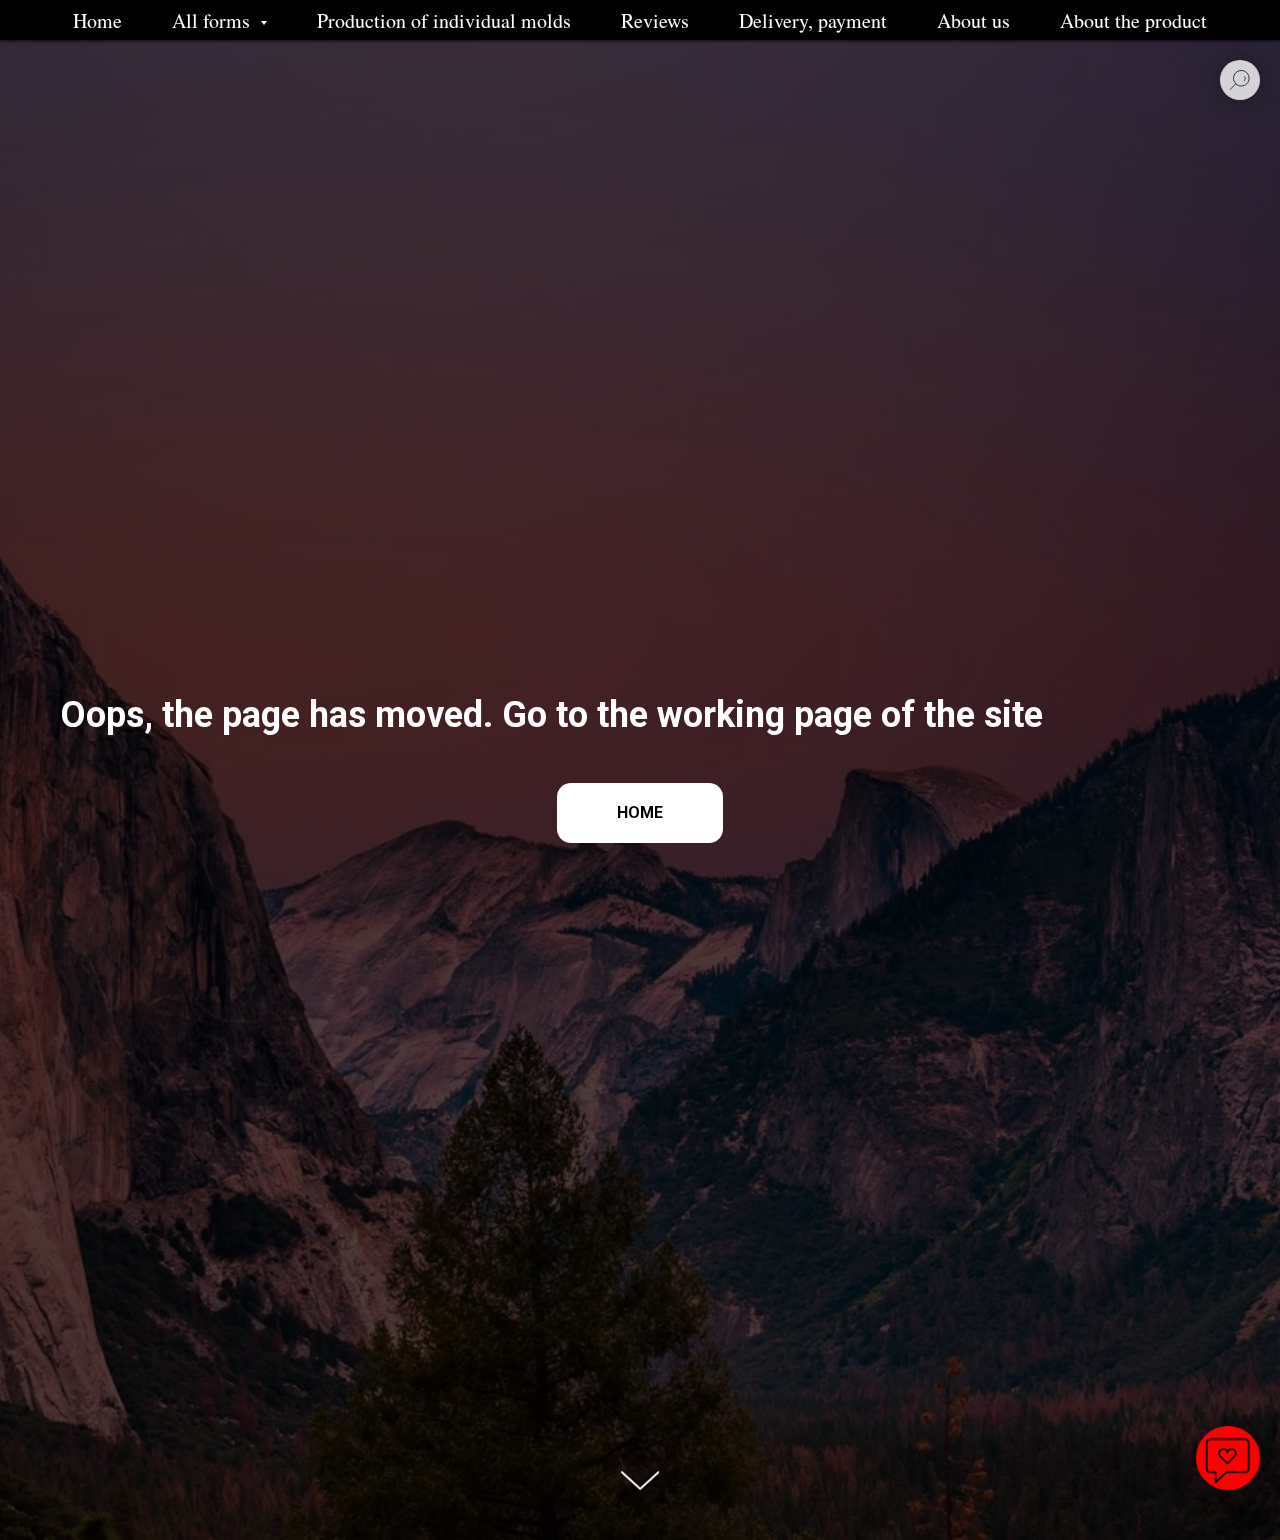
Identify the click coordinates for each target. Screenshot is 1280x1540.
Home (97, 20)
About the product (1133, 20)
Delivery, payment (813, 20)
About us (973, 20)
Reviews (655, 20)
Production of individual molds (444, 20)
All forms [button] (213, 20)
